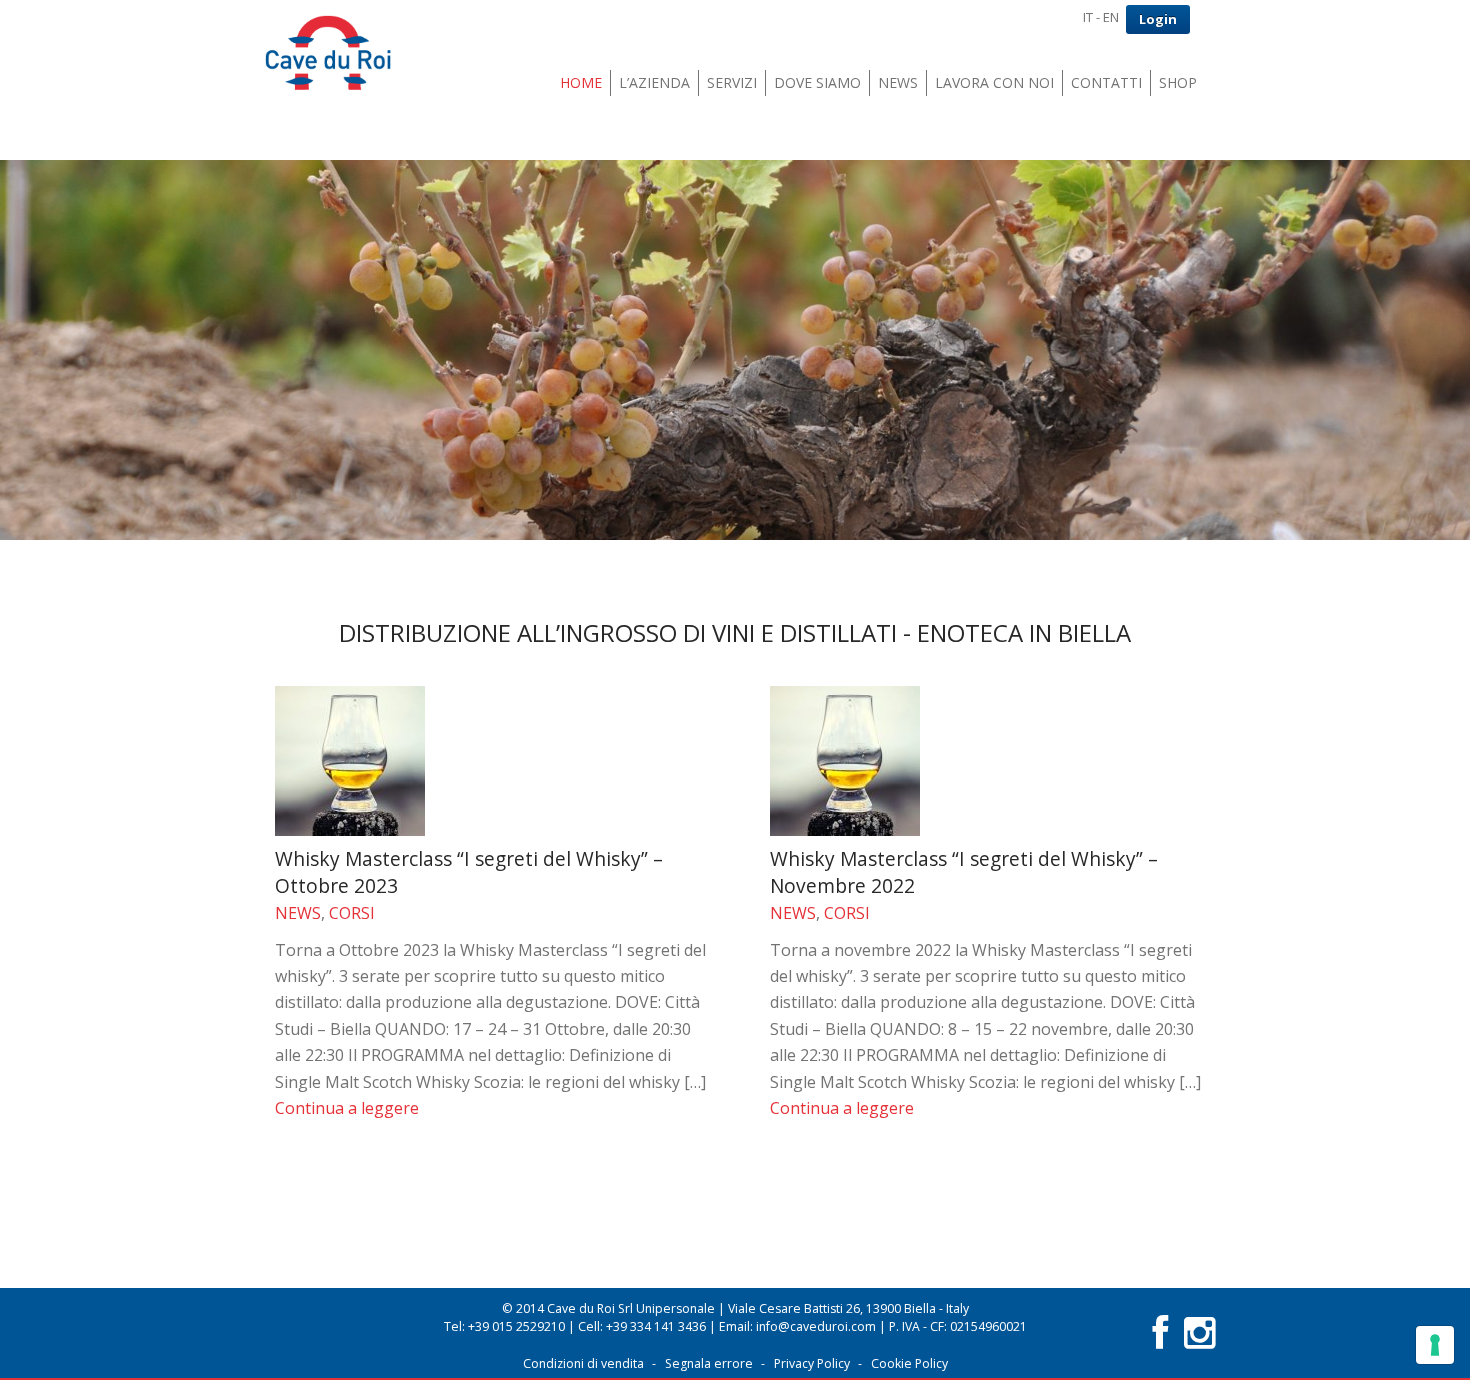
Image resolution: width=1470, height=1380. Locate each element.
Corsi (352, 913)
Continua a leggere (347, 1108)
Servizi (732, 82)
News (898, 82)
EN (1111, 17)
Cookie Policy (909, 1363)
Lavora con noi (994, 82)
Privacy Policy (812, 1363)
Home (581, 82)
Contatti (1106, 82)
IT (1088, 17)
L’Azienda (654, 82)
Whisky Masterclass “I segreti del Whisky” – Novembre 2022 (964, 871)
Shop (1178, 82)
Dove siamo (817, 82)
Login (1158, 19)
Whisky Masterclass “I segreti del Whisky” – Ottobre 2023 (469, 871)
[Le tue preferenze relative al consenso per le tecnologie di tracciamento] (1435, 1345)
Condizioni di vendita (583, 1363)
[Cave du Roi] (328, 55)
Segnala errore (709, 1363)
